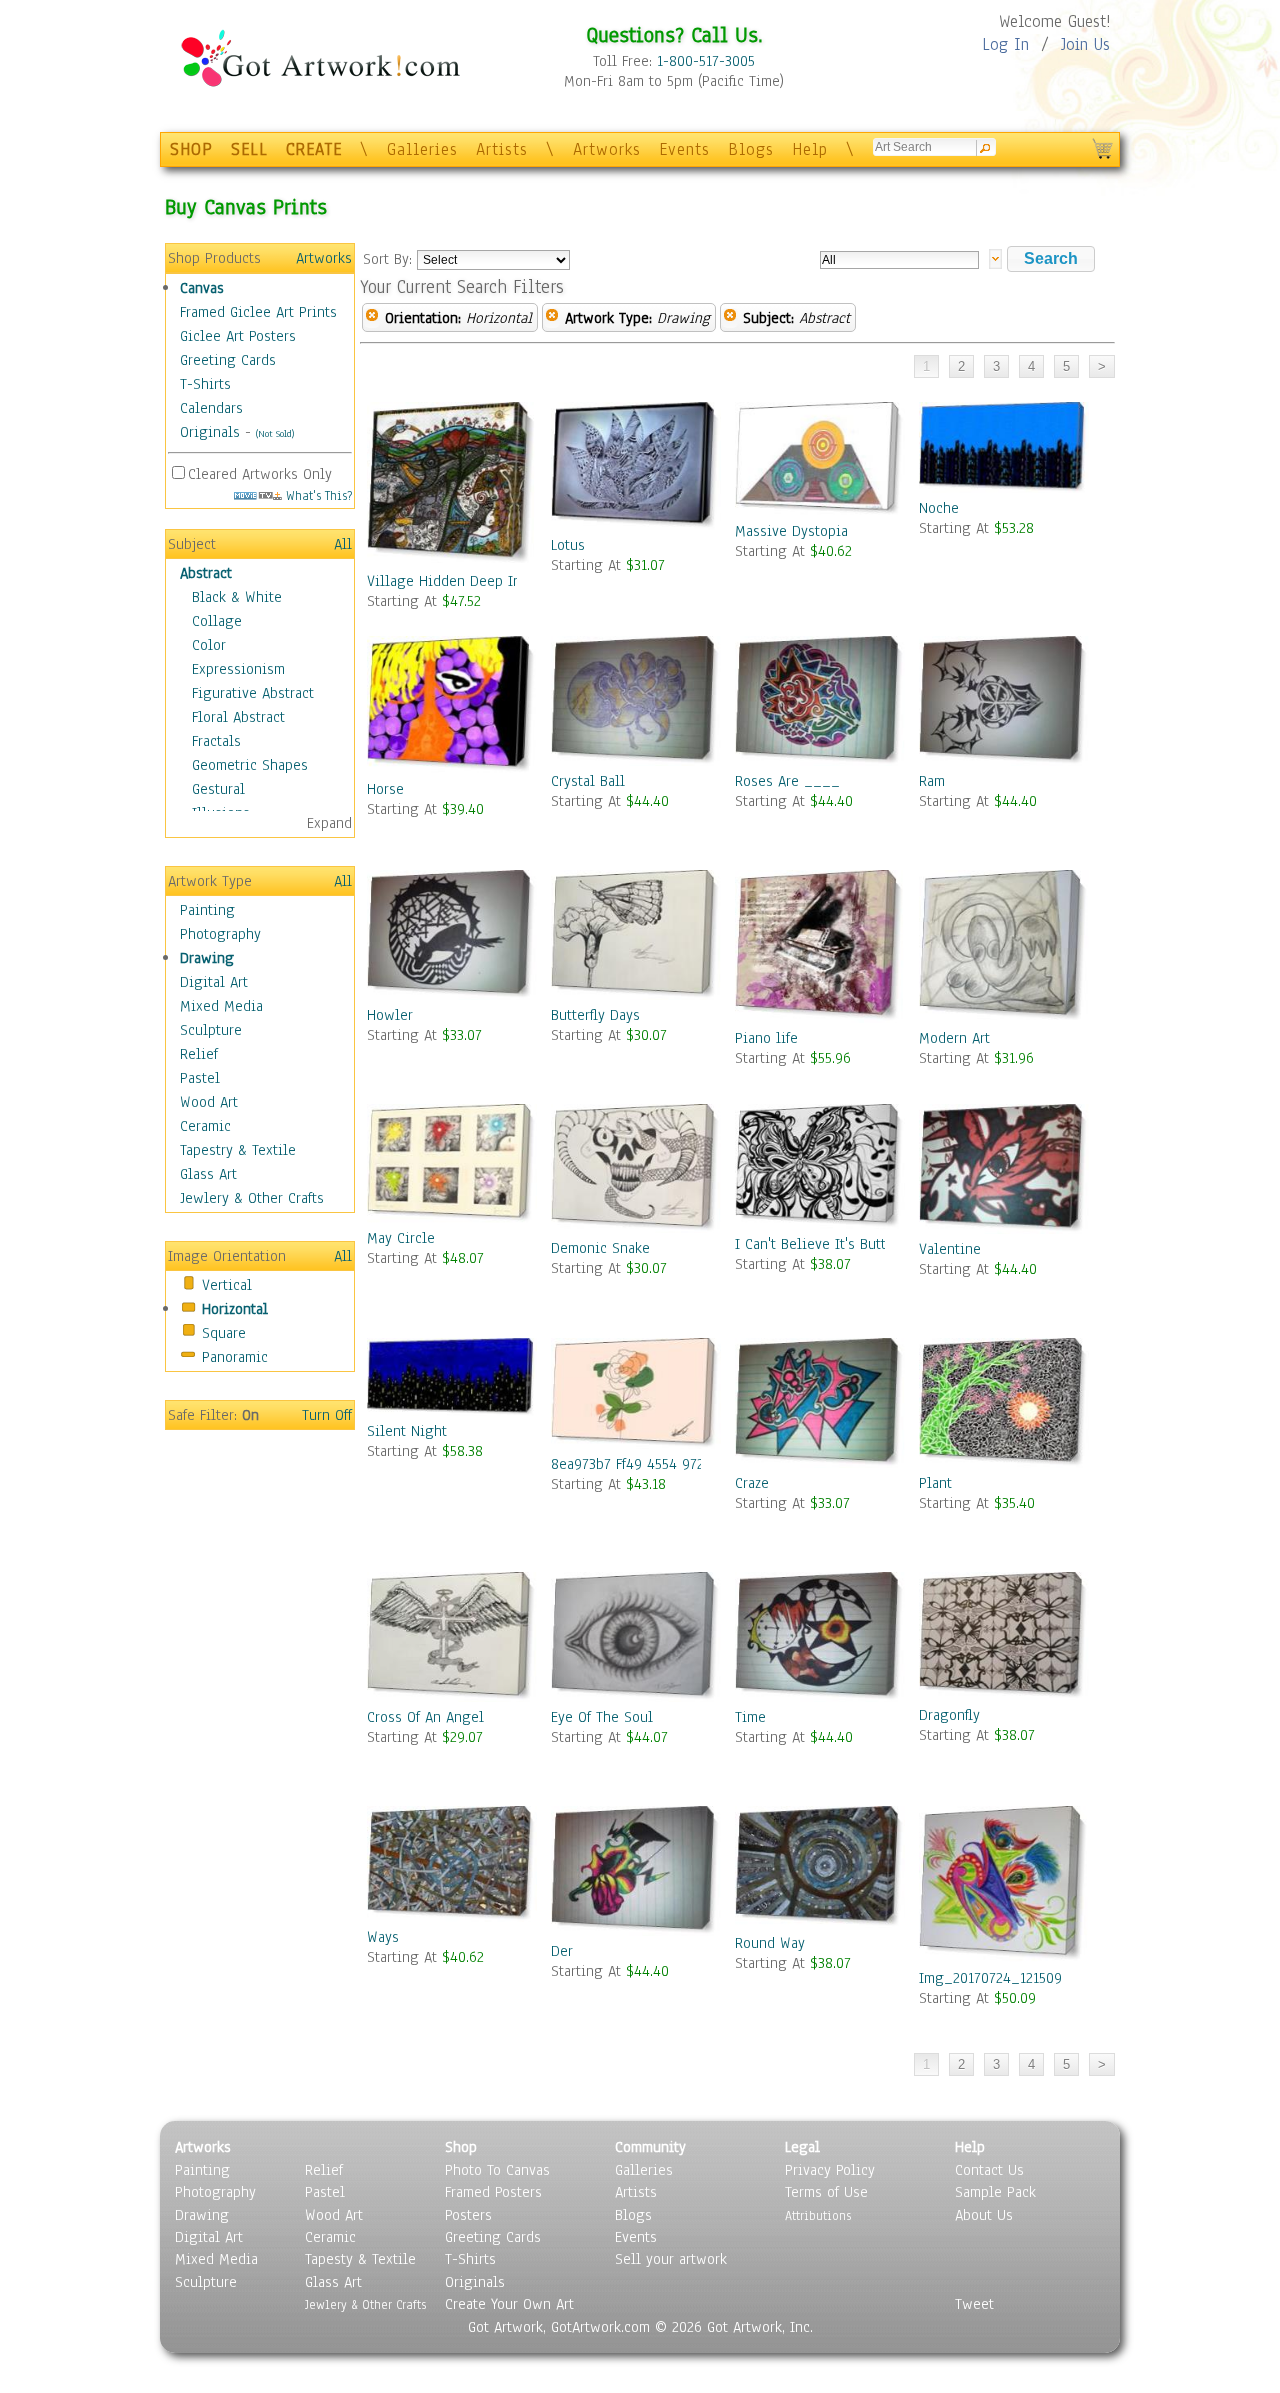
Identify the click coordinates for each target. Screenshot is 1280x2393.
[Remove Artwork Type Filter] (552, 318)
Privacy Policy (830, 2170)
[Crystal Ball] (636, 703)
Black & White (237, 597)
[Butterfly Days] (636, 937)
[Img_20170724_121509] (1004, 1887)
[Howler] (452, 937)
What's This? (317, 495)
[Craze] (820, 1405)
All (343, 544)
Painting (207, 910)
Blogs (751, 149)
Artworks (607, 149)
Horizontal (235, 1309)
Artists (502, 149)
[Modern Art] (1004, 948)
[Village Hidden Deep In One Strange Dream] (452, 486)
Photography (220, 934)
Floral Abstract (238, 717)
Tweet (974, 2304)
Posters (468, 2215)
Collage (217, 621)
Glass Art (208, 1174)
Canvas (202, 288)
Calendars (211, 408)
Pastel (200, 1078)
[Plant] (1004, 1405)
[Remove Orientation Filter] (372, 318)
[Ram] (1004, 703)
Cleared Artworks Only (260, 474)
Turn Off (327, 1415)
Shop (461, 2147)
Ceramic (205, 1126)
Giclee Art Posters (238, 336)
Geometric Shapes (250, 765)
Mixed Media (221, 1006)
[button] (1051, 259)
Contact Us (989, 2170)
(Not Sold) (275, 433)
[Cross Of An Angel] (452, 1639)
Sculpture (211, 1030)
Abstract (206, 573)
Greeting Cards (228, 360)
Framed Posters (493, 2192)
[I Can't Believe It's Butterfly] (820, 1168)
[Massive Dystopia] (820, 461)
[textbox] (899, 260)
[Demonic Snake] (636, 1171)
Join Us (1085, 44)
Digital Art (214, 982)
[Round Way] (820, 1869)
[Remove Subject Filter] (730, 318)
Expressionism (238, 669)
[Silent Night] (452, 1379)
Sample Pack (995, 2192)
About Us (984, 2215)
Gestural (218, 789)
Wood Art (209, 1102)
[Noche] (1004, 449)
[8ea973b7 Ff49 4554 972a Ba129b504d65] (636, 1395)
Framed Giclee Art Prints (258, 312)
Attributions (818, 2215)
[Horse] (452, 707)
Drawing (207, 958)
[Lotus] (636, 468)
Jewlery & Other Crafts (252, 1198)
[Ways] (452, 1866)
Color (209, 645)
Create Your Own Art (509, 2304)
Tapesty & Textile (360, 2259)
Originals (210, 432)
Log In (1005, 44)
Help (810, 149)
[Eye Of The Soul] (636, 1639)
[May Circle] (452, 1166)
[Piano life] (820, 949)
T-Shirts (205, 384)
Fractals (216, 741)
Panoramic (235, 1357)
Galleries (422, 149)
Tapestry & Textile (238, 1150)
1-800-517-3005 (706, 61)
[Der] (636, 1873)
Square (224, 1333)
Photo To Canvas (497, 2170)
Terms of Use (826, 2192)
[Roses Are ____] (820, 703)
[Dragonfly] (1004, 1638)
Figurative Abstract (253, 693)
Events (684, 149)
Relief (199, 1054)
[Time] (820, 1639)
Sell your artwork (671, 2259)
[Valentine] (1004, 1171)
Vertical (227, 1285)
